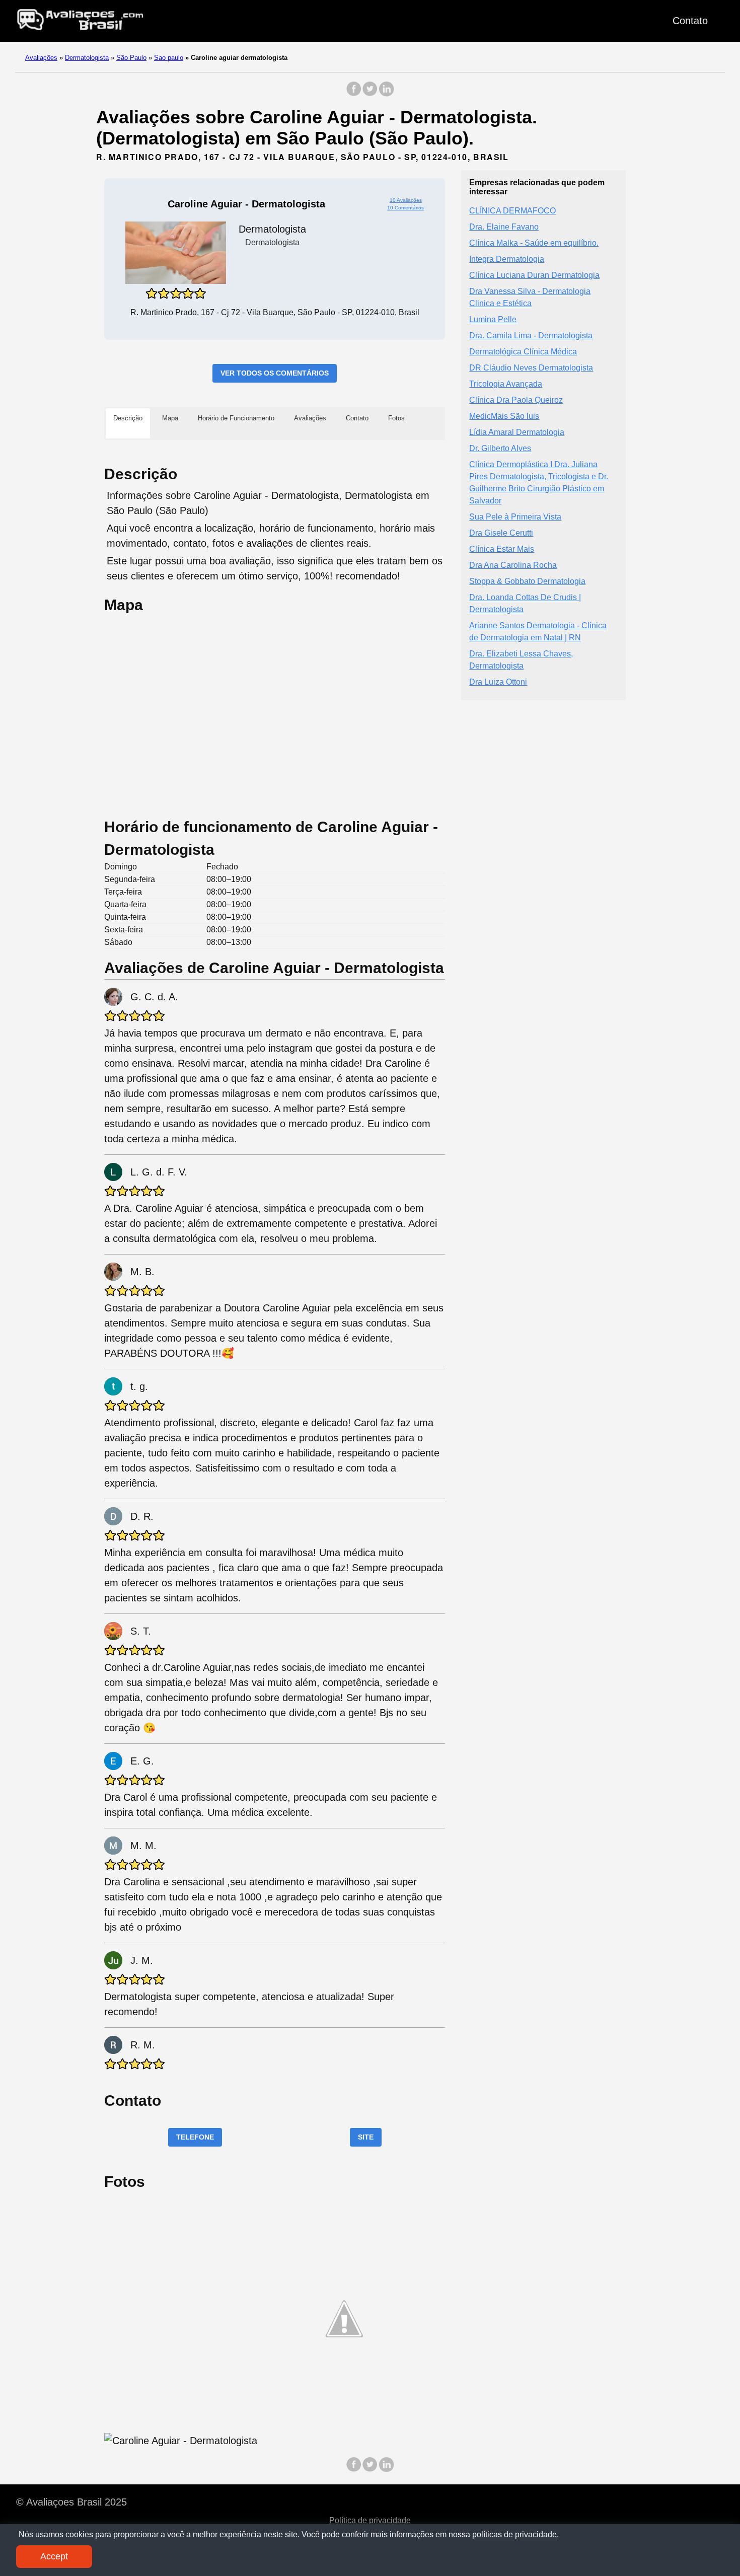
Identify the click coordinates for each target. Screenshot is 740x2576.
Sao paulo (169, 58)
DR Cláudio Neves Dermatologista (531, 367)
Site (366, 2137)
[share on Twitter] (370, 94)
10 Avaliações (406, 200)
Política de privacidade (370, 2520)
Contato (690, 21)
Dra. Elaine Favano (504, 226)
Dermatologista (87, 58)
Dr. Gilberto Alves (500, 448)
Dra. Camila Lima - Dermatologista (531, 335)
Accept (54, 2556)
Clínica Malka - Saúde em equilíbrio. (534, 242)
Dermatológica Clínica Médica (523, 351)
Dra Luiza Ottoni (498, 681)
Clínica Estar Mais (502, 548)
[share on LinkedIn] (386, 94)
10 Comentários (405, 208)
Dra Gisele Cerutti (501, 532)
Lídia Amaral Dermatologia (517, 432)
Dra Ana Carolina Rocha (513, 565)
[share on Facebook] (354, 94)
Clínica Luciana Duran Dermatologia (534, 275)
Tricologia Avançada (506, 383)
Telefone (195, 2137)
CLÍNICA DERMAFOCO (512, 210)
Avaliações (41, 58)
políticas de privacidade (514, 2534)
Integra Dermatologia (507, 259)
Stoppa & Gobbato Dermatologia (527, 581)
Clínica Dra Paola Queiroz (516, 399)
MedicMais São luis (504, 416)
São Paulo (131, 58)
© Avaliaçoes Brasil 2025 (71, 2502)
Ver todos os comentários (275, 373)
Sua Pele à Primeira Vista (515, 516)
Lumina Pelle (493, 319)
